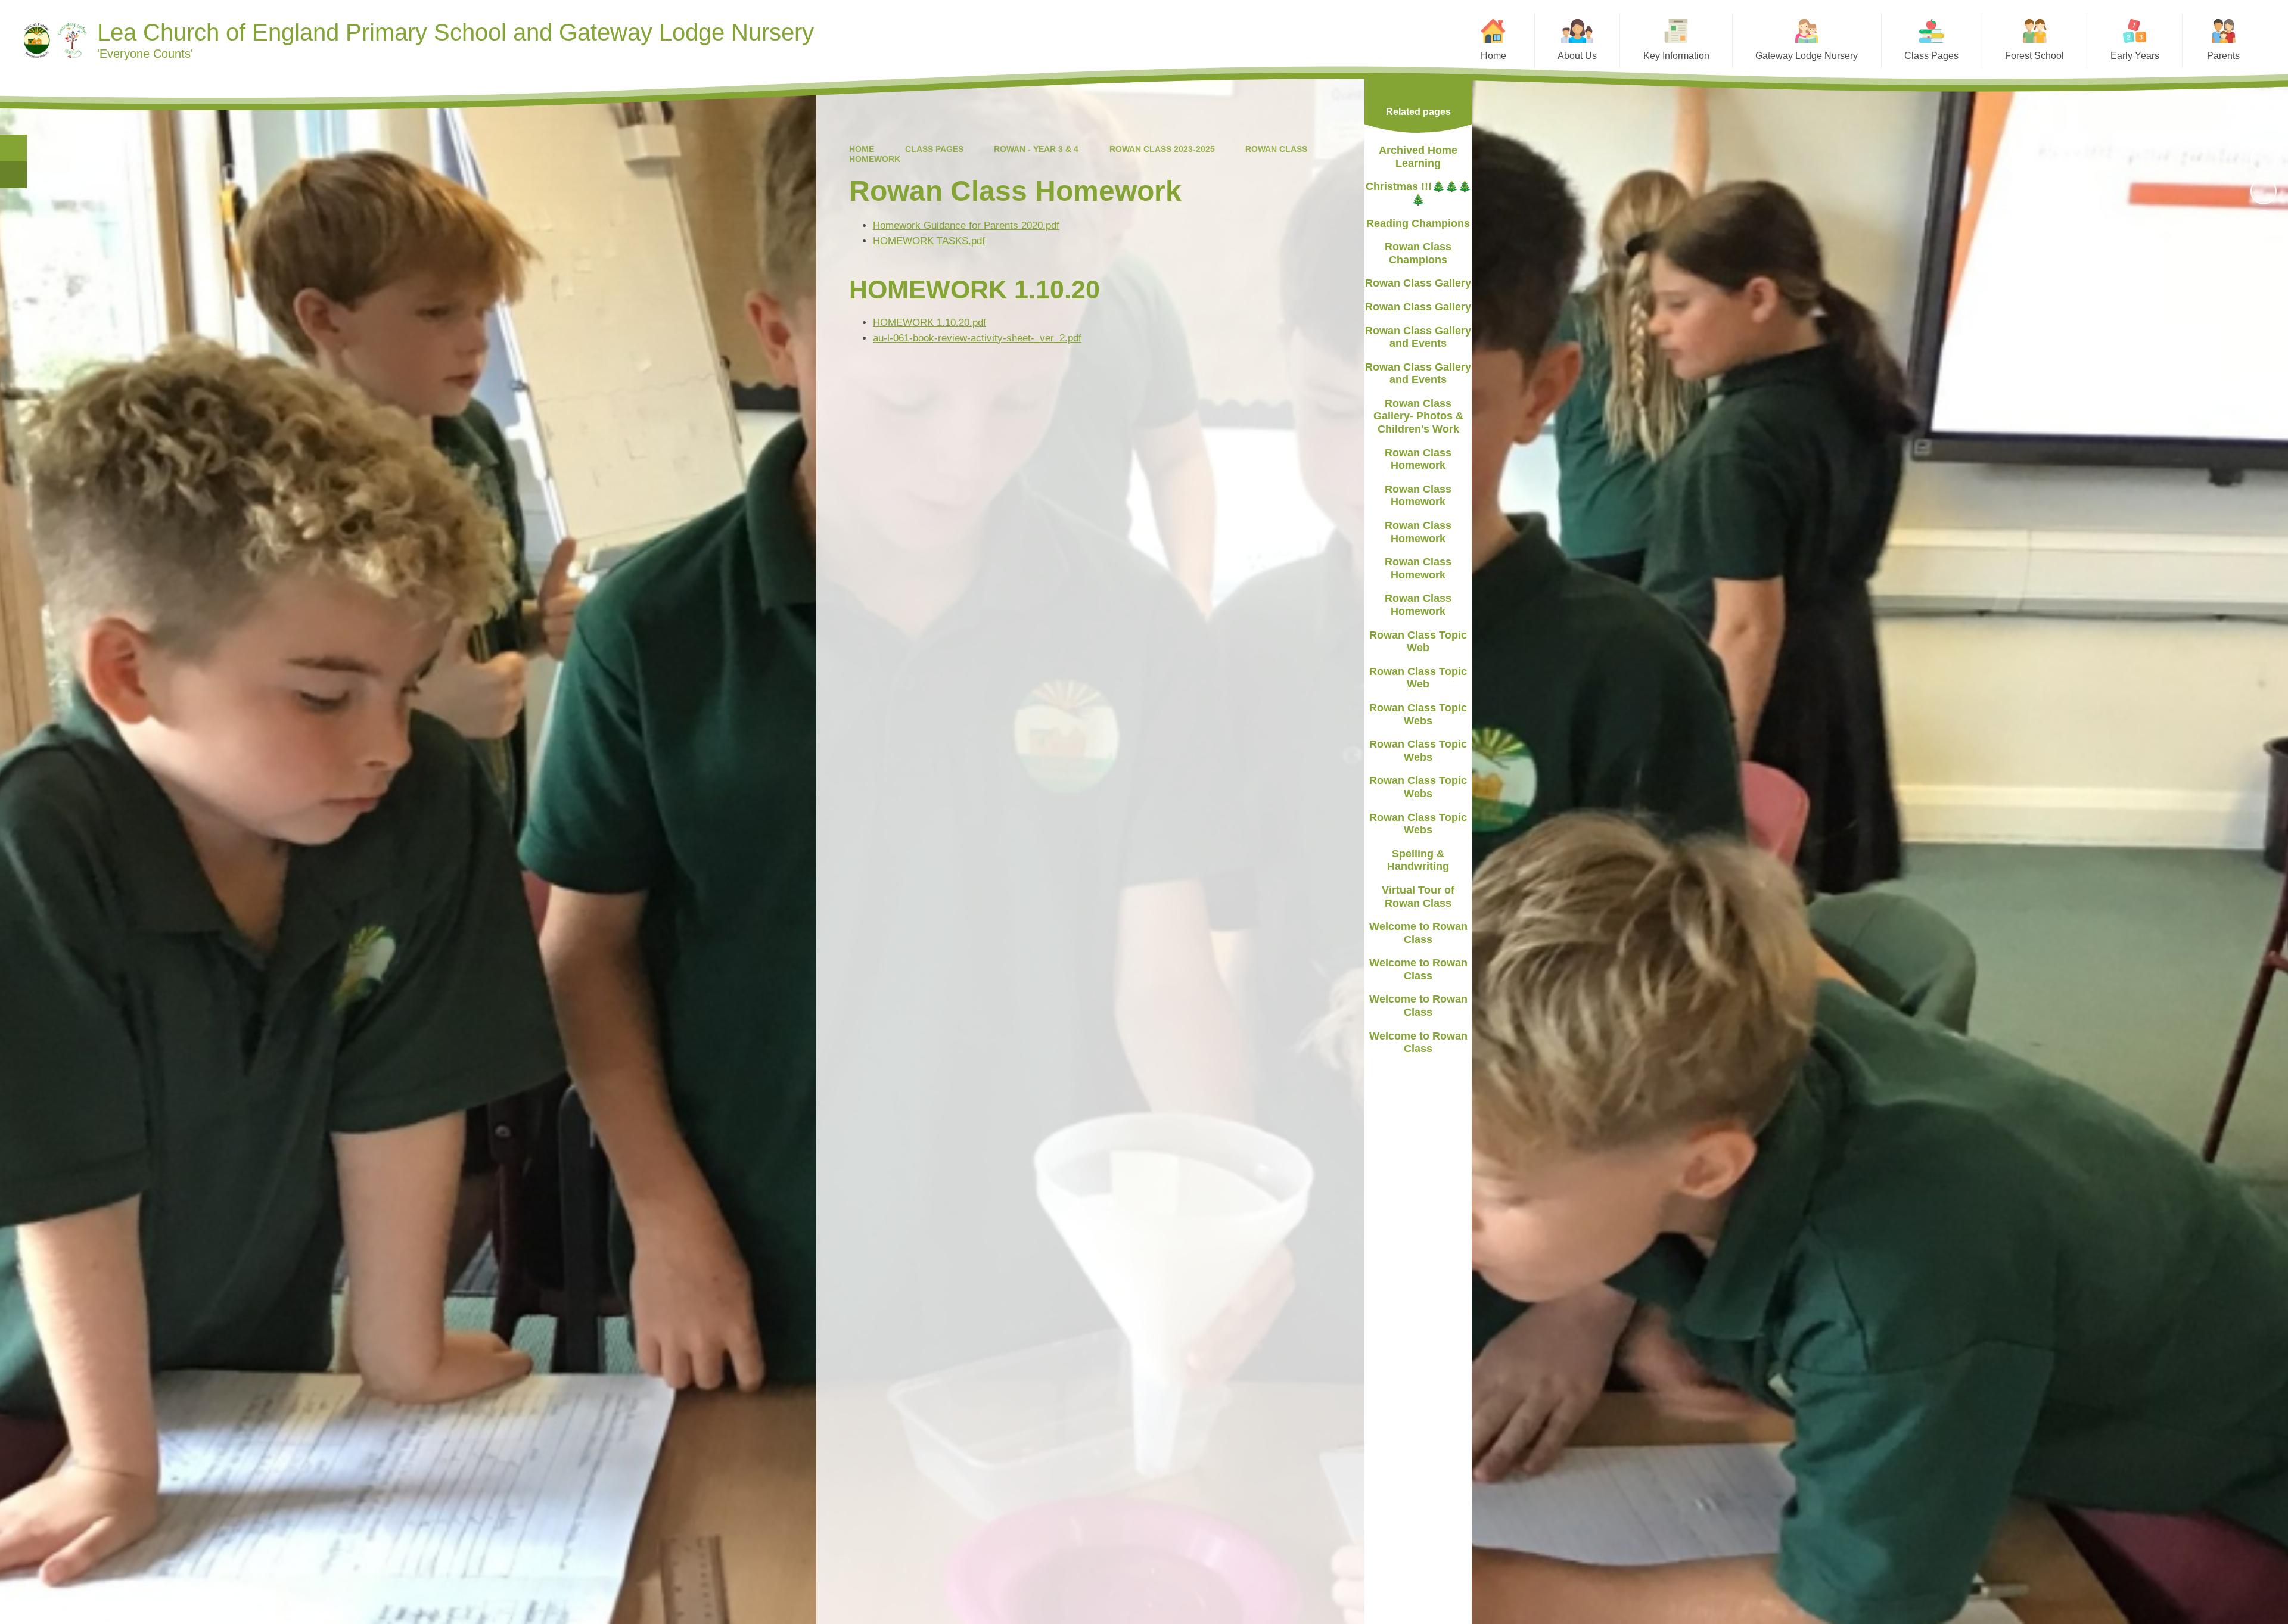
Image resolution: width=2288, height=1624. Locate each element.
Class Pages (934, 149)
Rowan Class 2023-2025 (1162, 149)
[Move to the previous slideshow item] (2264, 191)
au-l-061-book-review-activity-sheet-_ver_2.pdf (977, 338)
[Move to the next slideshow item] (2264, 223)
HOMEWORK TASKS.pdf (929, 241)
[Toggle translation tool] (13, 175)
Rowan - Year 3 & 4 (1036, 149)
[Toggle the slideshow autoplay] (2264, 159)
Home (862, 149)
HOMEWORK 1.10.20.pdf (929, 323)
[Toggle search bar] (13, 148)
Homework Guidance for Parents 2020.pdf (966, 225)
